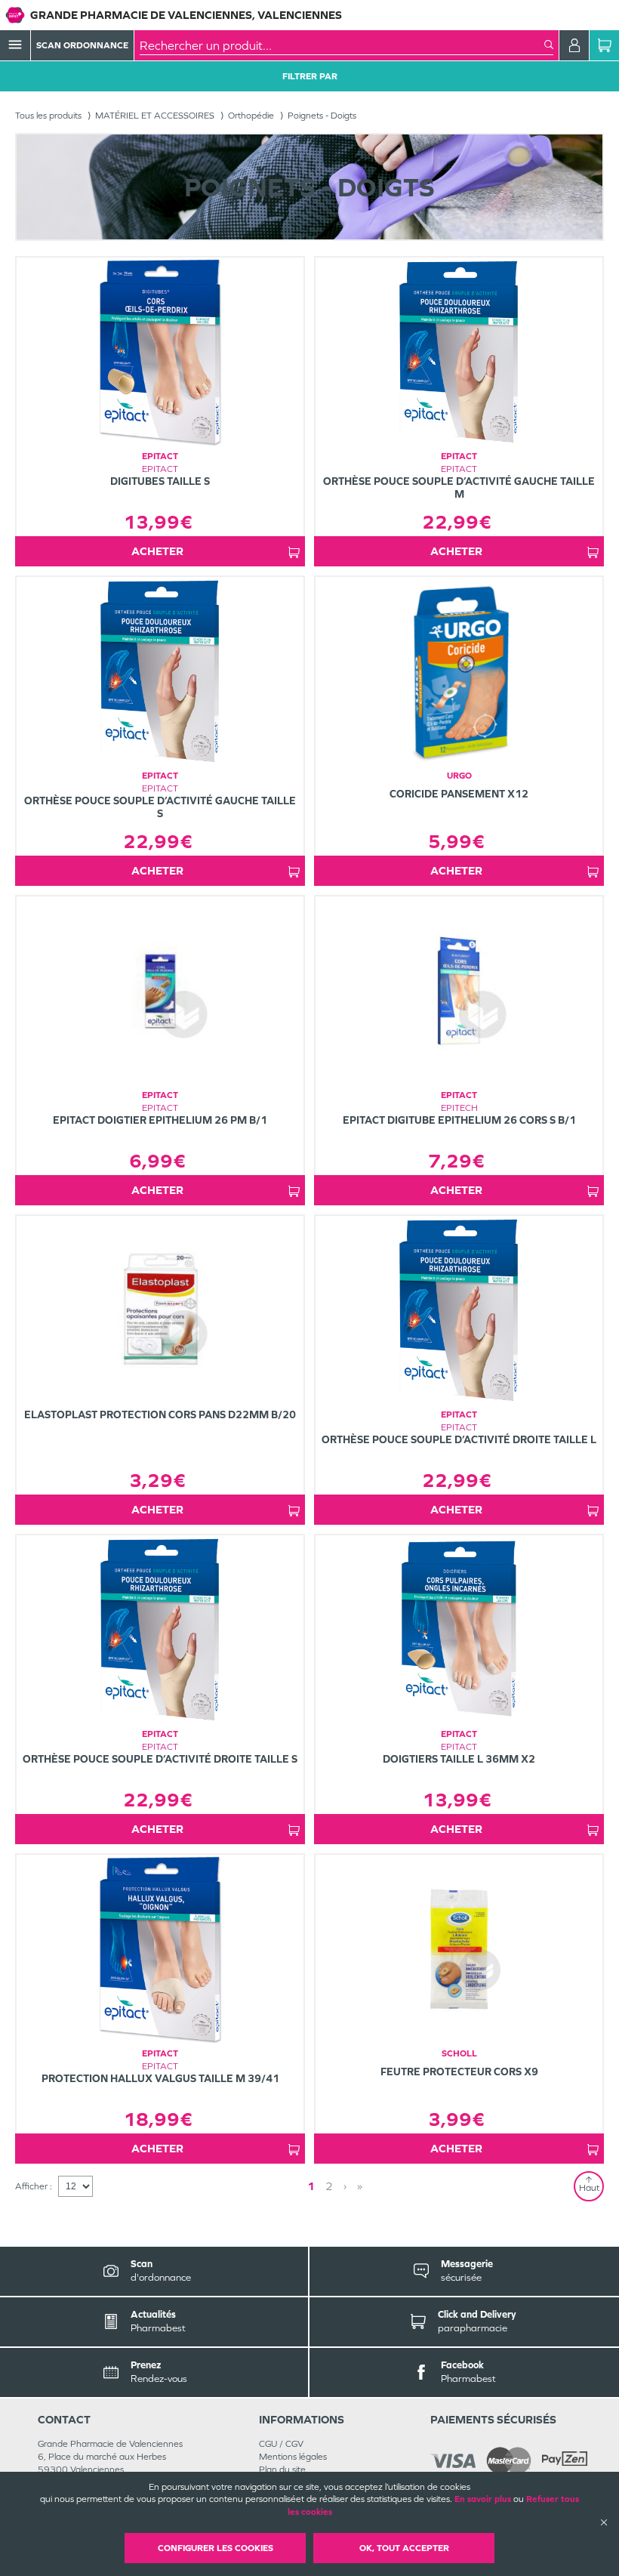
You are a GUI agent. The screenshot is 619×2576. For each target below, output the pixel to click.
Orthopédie (251, 116)
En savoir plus (483, 2499)
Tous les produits (48, 116)
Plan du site (282, 2470)
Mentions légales (293, 2457)
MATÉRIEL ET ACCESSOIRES (155, 116)
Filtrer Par (310, 76)
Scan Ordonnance (82, 45)
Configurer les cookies (216, 2548)
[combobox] (342, 45)
